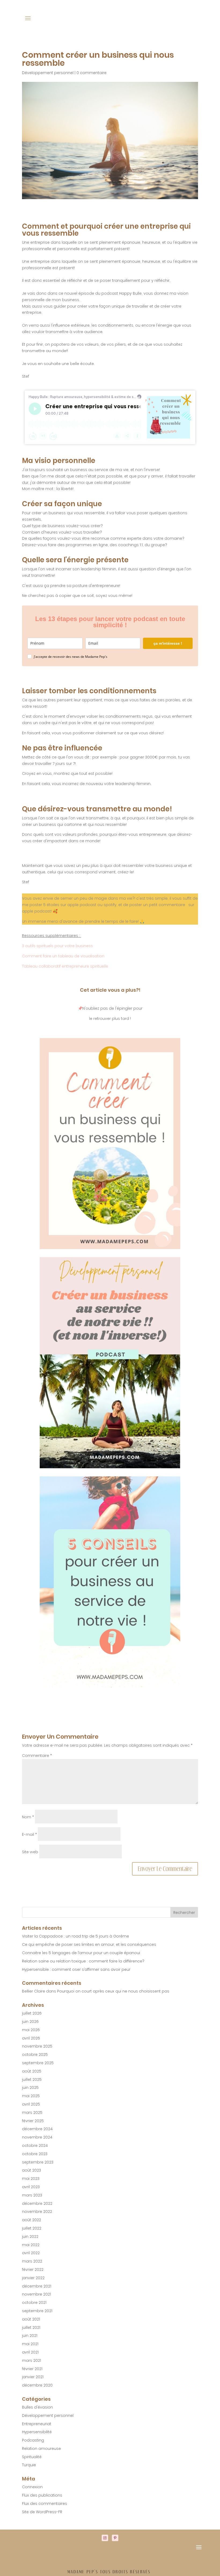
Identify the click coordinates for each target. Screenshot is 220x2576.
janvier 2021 (33, 2377)
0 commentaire (91, 73)
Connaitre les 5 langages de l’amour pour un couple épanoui (81, 1953)
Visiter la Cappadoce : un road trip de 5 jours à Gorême (76, 1936)
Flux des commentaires (45, 2504)
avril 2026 (31, 2038)
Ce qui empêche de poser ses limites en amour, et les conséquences (89, 1944)
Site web (30, 1852)
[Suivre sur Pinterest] (115, 2538)
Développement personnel (48, 73)
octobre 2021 (34, 2303)
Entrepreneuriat (37, 2424)
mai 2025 (31, 2096)
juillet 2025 (32, 2079)
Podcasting (33, 2440)
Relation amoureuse (41, 2449)
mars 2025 (32, 2112)
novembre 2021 (36, 2294)
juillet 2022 (32, 2228)
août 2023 (32, 2170)
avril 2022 (31, 2253)
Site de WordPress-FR (42, 2512)
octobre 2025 (35, 2055)
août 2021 (31, 2319)
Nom (28, 1817)
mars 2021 (32, 2360)
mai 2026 (31, 2030)
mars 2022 (32, 2261)
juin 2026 (30, 2022)
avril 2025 (31, 2104)
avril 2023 (31, 2187)
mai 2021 (30, 2344)
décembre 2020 (37, 2385)
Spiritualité (32, 2457)
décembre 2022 (37, 2203)
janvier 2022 (33, 2278)
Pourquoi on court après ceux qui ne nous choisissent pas (113, 1991)
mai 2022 (31, 2245)
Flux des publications (42, 2495)
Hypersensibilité (37, 2432)
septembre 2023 (38, 2162)
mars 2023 (32, 2195)
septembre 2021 (37, 2311)
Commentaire (37, 1756)
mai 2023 (31, 2179)
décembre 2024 (37, 2129)
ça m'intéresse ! (168, 643)
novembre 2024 (37, 2137)
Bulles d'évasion (37, 2407)
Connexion (32, 2487)
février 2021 (32, 2369)
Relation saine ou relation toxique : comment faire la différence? (83, 1961)
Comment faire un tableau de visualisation (63, 956)
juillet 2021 (31, 2327)
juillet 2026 (32, 2013)
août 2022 (32, 2220)
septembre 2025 (38, 2063)
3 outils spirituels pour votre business (57, 946)
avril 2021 (30, 2352)
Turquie (29, 2465)
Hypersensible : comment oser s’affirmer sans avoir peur (76, 1969)
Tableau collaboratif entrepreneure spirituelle (65, 966)
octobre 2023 (35, 2154)
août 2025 (32, 2071)
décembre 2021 (37, 2286)
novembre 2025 (37, 2046)
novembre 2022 (37, 2212)
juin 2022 (30, 2236)
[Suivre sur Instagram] (105, 2538)
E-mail (29, 1834)
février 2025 (33, 2121)
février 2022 (33, 2269)
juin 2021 (30, 2336)
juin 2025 (30, 2088)
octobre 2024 (35, 2146)
